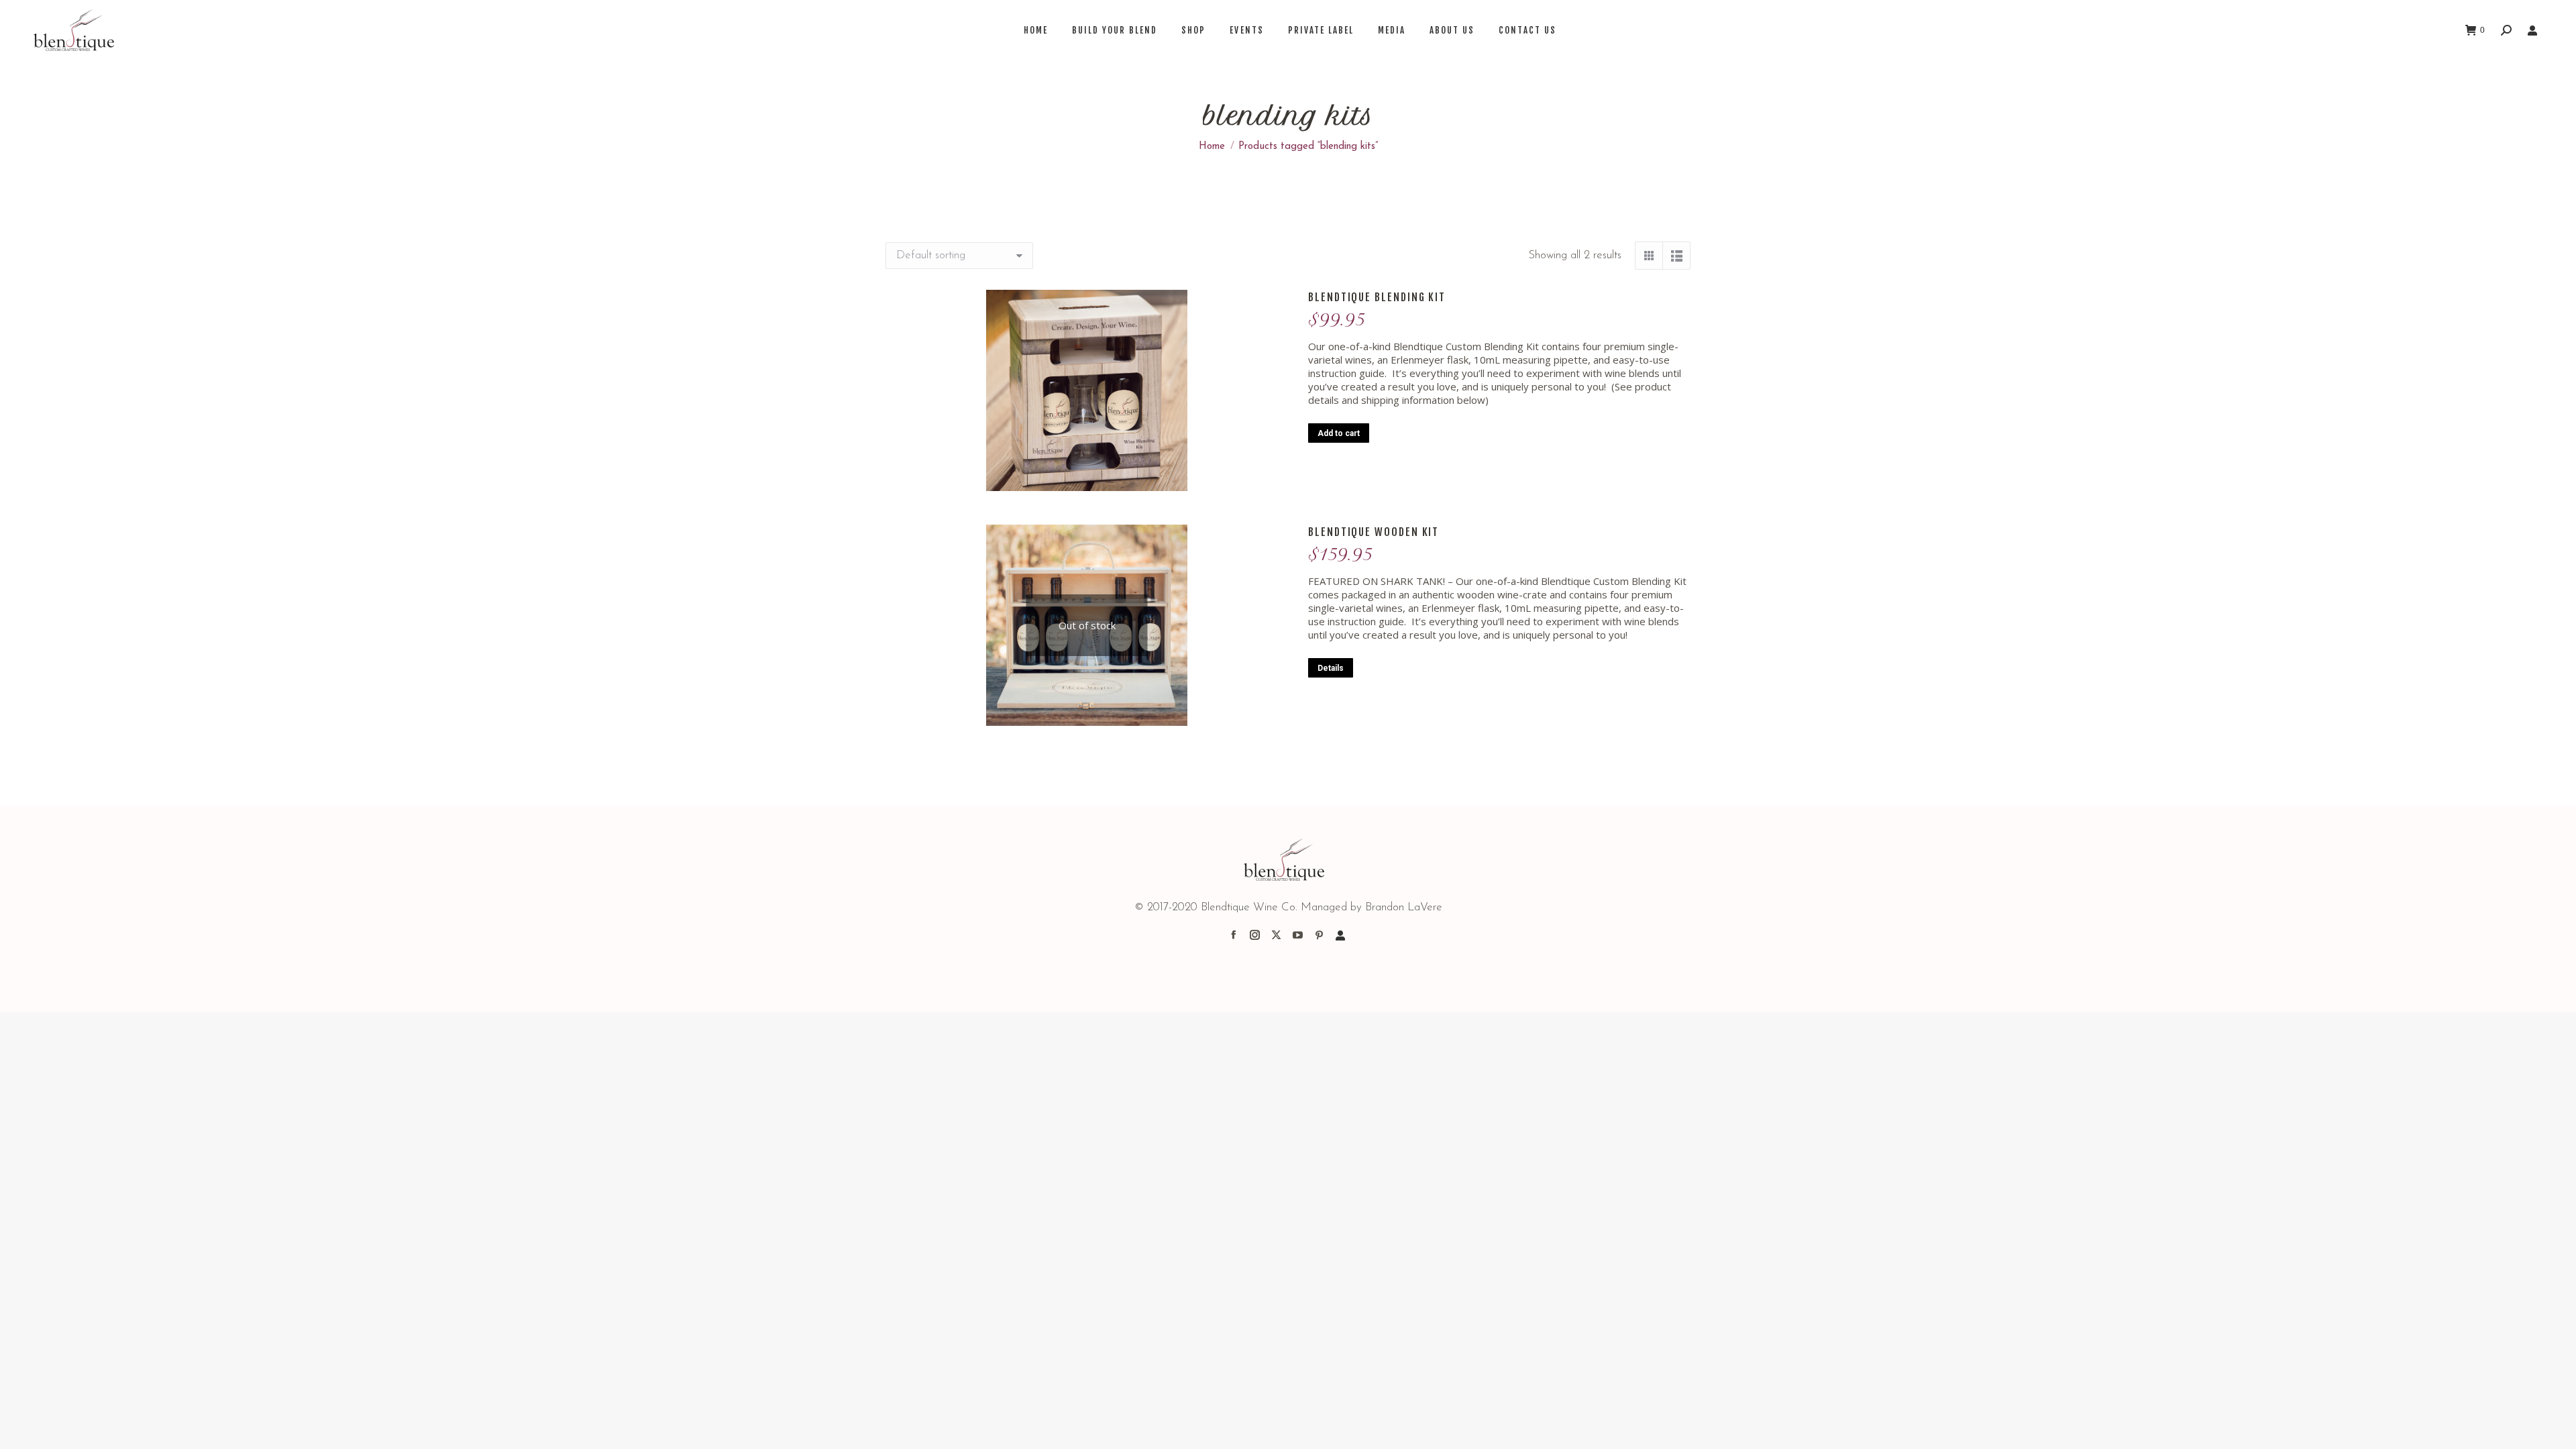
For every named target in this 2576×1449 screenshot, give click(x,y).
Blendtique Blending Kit (1377, 297)
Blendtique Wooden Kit (1374, 532)
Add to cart (1339, 433)
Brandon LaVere (1404, 907)
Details (1331, 668)
